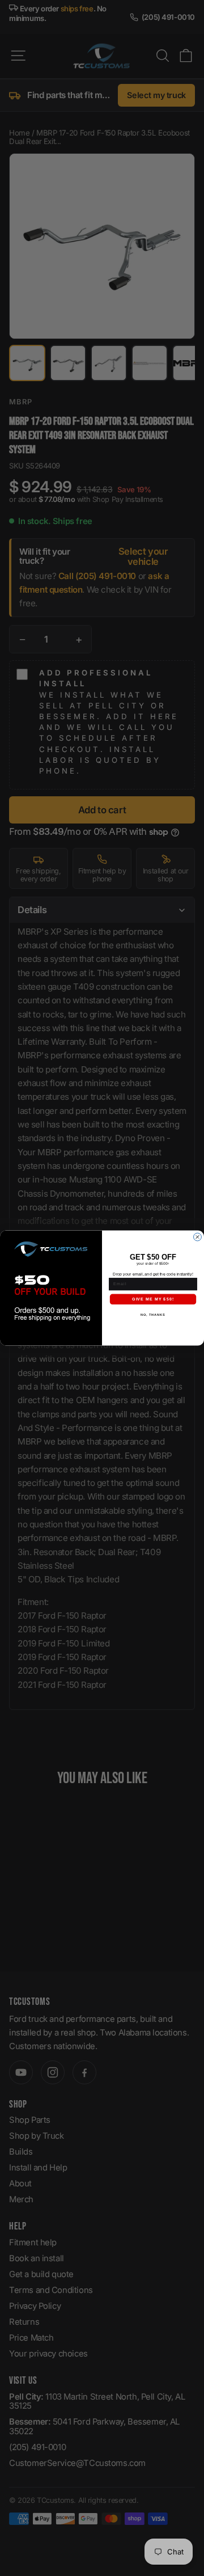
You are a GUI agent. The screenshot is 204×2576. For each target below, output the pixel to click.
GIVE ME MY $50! (153, 1299)
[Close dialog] (198, 1237)
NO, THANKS (153, 1315)
